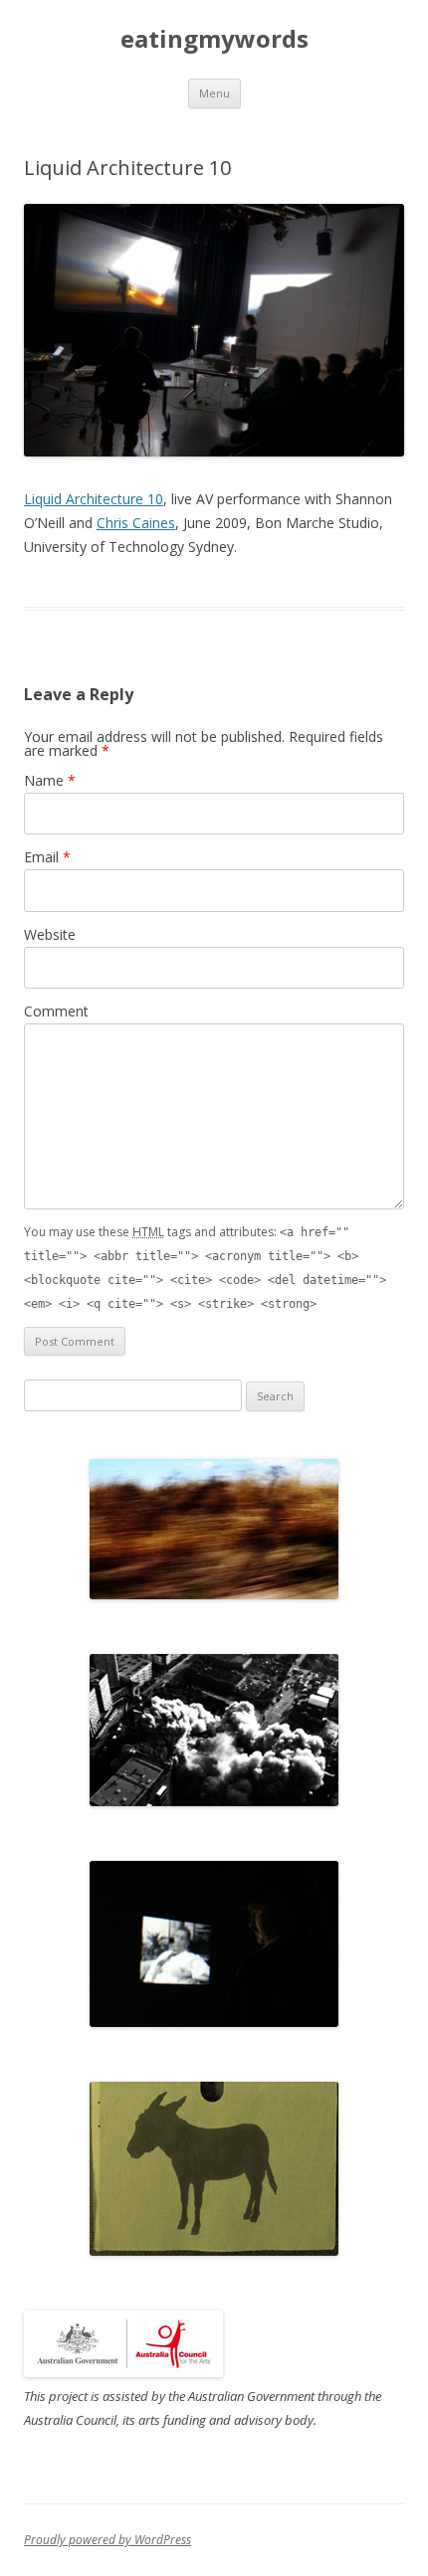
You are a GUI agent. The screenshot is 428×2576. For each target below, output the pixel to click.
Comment (56, 1011)
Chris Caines (136, 523)
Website (50, 934)
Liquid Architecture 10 (94, 499)
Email (47, 857)
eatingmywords (214, 39)
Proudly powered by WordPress (107, 2540)
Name (50, 780)
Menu (214, 93)
